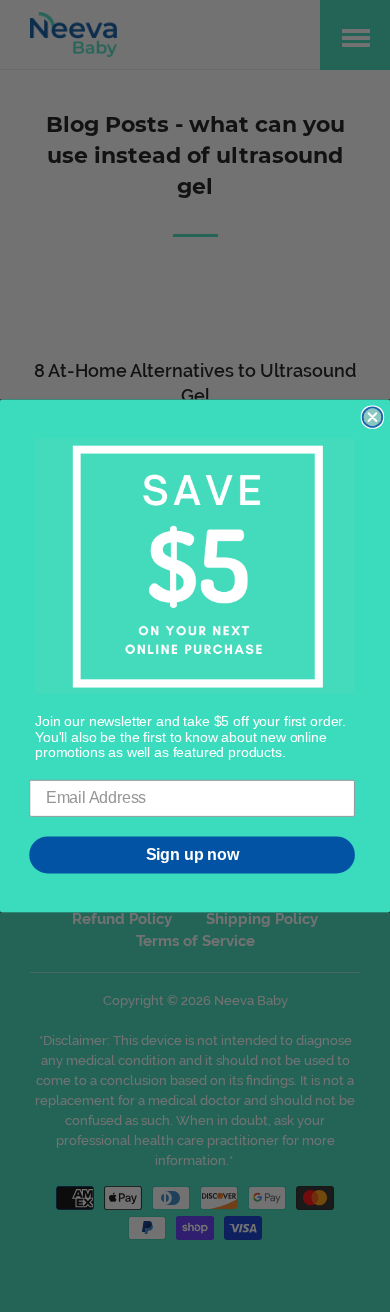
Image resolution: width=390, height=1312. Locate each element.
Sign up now (192, 854)
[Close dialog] (373, 417)
